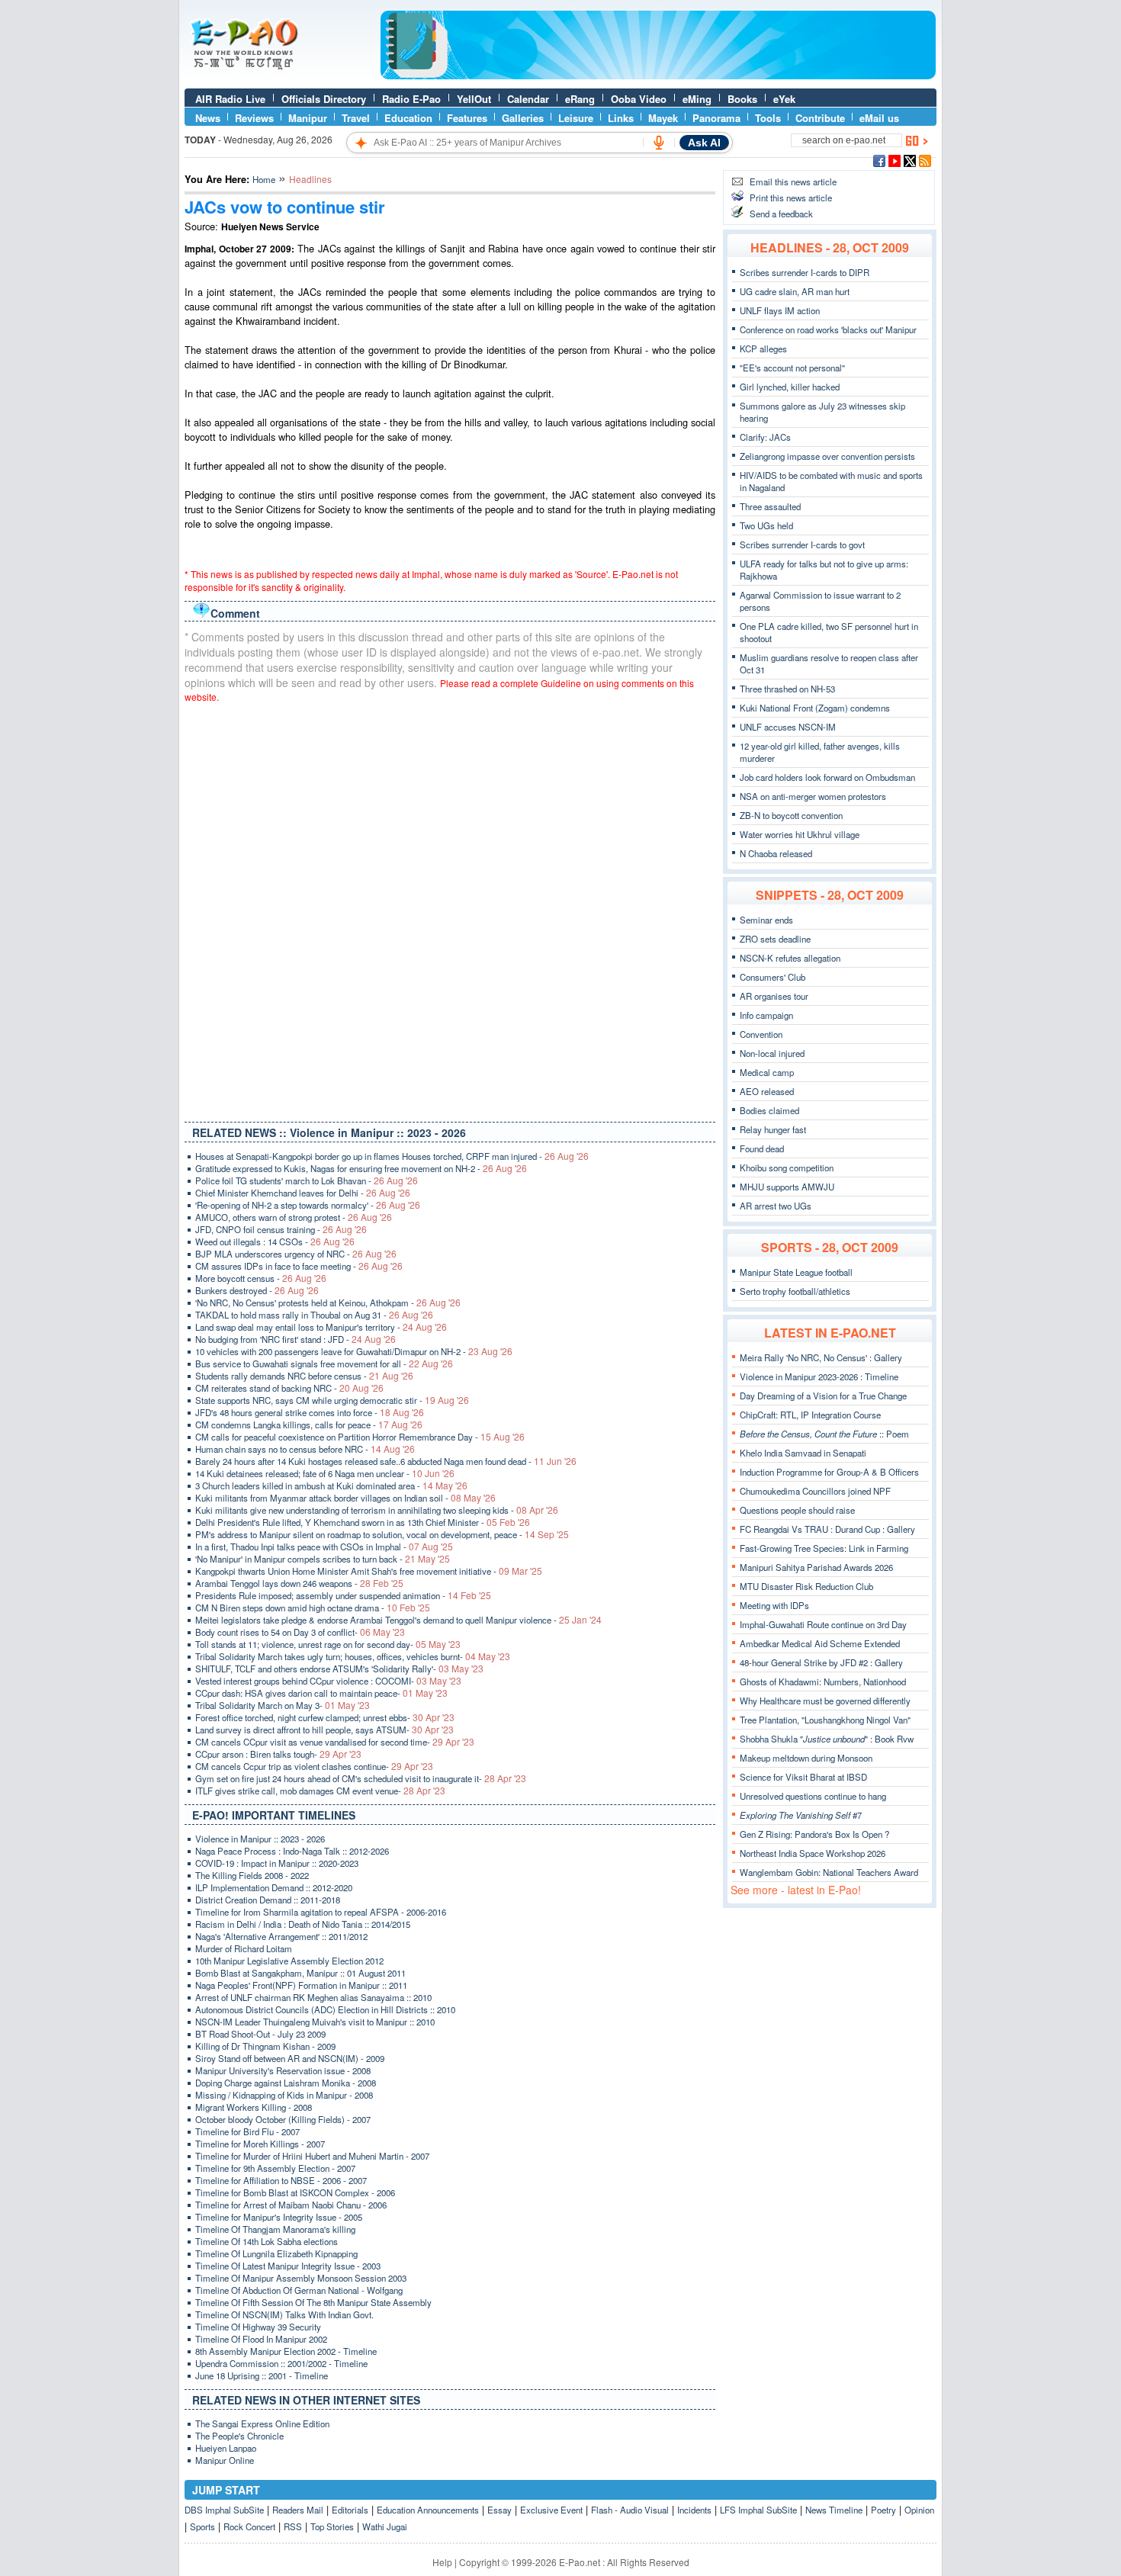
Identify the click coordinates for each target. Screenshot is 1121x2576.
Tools (768, 118)
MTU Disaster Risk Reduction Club (806, 1586)
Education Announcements (428, 2510)
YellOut (474, 99)
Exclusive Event (551, 2510)
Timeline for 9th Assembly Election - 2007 (275, 2168)
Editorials (350, 2510)
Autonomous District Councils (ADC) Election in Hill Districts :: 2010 (325, 2009)
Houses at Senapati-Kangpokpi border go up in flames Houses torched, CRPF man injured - (392, 1156)
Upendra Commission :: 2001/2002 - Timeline (281, 2363)
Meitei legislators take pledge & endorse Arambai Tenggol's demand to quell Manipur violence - (398, 1620)
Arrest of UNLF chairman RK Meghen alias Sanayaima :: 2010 (313, 1997)
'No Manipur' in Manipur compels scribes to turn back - (323, 1559)
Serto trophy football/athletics (795, 1291)
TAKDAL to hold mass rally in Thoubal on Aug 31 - (314, 1315)
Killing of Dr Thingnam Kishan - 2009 (265, 2046)
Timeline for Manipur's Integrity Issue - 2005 (279, 2217)
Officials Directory (324, 99)
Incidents (694, 2510)
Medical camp (767, 1072)
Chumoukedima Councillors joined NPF (815, 1491)
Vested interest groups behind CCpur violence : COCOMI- (328, 1681)
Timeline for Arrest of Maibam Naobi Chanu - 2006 (291, 2205)
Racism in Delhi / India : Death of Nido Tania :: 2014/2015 (303, 1924)
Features (467, 118)
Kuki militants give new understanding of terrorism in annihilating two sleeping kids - (377, 1510)
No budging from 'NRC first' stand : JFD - (296, 1339)
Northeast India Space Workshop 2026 (813, 1853)
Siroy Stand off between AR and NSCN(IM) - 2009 (290, 2058)
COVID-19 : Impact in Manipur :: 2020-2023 (277, 1863)
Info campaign (766, 1015)
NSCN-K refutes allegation (790, 958)
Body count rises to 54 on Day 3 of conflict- (300, 1632)
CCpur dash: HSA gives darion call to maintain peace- (321, 1693)
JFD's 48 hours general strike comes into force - (310, 1412)
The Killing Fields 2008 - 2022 (252, 1875)
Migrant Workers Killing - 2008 (254, 2107)
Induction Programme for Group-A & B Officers (829, 1472)
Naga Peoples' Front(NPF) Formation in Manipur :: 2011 (301, 1985)
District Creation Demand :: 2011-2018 (268, 1900)
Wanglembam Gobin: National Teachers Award (829, 1872)
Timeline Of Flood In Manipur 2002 (261, 2339)
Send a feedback (781, 214)
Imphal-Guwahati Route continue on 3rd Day (823, 1624)
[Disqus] (450, 909)
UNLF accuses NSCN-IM (788, 727)
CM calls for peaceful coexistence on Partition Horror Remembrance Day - (360, 1437)
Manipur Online (225, 2460)
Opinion (919, 2510)
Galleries (523, 118)
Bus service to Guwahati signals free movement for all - (324, 1363)
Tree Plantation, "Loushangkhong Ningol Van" (825, 1720)
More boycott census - (261, 1278)
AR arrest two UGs (776, 1206)
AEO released (767, 1091)
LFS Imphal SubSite (758, 2510)
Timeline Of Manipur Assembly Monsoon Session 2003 (301, 2278)
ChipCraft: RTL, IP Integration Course (810, 1415)
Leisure (576, 118)
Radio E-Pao (411, 99)
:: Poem (824, 1434)
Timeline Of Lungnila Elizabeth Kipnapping (276, 2253)
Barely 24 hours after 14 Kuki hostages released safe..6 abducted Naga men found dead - (386, 1461)
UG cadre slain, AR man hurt (795, 291)
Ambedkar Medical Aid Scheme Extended (820, 1643)
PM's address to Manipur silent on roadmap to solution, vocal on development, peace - (382, 1534)
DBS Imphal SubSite (224, 2510)
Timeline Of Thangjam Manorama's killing (275, 2229)
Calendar (528, 99)
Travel (356, 118)
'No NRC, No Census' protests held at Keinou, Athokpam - (328, 1302)
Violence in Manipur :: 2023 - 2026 (260, 1839)
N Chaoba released (776, 853)
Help (442, 2562)
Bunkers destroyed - (257, 1290)
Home (264, 179)
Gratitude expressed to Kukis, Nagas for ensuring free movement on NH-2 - (361, 1168)
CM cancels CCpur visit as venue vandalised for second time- (335, 1742)
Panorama (716, 118)
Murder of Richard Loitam (244, 1948)
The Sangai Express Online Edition (262, 2423)
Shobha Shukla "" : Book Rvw (827, 1739)
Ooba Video (639, 99)
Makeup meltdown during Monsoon (806, 1758)
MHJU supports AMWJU (787, 1187)
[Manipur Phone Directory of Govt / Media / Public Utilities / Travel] (658, 75)
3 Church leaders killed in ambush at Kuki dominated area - (331, 1486)
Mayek (663, 118)
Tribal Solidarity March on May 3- (283, 1705)
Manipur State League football (796, 1272)
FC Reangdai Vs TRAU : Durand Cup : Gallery (827, 1529)
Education (408, 118)
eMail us (879, 118)
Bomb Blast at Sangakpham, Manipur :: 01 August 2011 (300, 1973)
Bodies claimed (769, 1110)
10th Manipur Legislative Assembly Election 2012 (289, 1961)
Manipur (308, 118)
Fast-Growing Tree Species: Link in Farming (824, 1548)
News (208, 118)
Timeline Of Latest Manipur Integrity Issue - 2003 (288, 2266)
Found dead (762, 1148)
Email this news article (793, 181)
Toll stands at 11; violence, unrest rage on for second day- (328, 1644)
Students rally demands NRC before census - (304, 1376)
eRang (580, 99)
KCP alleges (763, 348)
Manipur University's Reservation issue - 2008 (283, 2070)
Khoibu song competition (787, 1168)
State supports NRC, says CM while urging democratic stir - (332, 1400)
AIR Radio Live (230, 99)
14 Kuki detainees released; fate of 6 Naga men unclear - (325, 1473)
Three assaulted (770, 506)
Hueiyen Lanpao (226, 2448)
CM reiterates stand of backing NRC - (289, 1388)
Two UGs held (766, 525)
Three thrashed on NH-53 (787, 689)
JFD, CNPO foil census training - (281, 1229)
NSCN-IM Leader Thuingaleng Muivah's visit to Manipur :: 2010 (315, 2022)
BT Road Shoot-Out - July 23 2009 (260, 2034)
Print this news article (791, 198)
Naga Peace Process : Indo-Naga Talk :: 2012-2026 (292, 1851)
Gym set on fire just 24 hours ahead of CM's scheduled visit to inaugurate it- (361, 1778)
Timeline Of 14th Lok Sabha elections (267, 2241)
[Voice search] (659, 143)
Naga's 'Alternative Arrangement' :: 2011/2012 (281, 1936)
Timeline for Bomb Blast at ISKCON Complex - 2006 (295, 2192)
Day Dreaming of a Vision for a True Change (823, 1396)
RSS (293, 2526)
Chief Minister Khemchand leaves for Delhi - (303, 1193)
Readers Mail (298, 2510)
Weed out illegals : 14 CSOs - (275, 1241)
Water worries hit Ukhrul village (800, 834)
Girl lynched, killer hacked (790, 387)
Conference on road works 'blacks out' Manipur (828, 329)
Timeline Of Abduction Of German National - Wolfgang (299, 2290)
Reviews (254, 118)
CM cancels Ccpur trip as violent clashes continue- (314, 1766)
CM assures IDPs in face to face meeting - (299, 1266)
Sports (202, 2526)
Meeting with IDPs (774, 1605)
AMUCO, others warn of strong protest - (294, 1217)
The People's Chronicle (239, 2436)
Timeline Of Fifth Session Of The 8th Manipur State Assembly (313, 2302)
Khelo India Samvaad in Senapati (803, 1453)
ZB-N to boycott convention (791, 815)
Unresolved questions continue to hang (813, 1796)
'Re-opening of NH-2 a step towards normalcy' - (308, 1205)
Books (742, 99)
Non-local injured (772, 1053)
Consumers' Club (772, 977)
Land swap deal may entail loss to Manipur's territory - (321, 1327)
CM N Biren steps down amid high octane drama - (313, 1608)
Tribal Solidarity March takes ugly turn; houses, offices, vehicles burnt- (353, 1656)
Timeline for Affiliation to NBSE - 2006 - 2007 (281, 2180)
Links (621, 118)
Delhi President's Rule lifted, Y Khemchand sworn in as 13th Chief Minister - (363, 1522)
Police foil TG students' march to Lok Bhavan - (307, 1180)
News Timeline (834, 2510)
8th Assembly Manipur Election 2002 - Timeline (286, 2351)
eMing (697, 99)
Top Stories (332, 2526)
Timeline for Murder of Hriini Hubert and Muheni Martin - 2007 (312, 2156)
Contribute (820, 118)
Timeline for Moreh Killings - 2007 (260, 2144)
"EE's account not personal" (792, 368)
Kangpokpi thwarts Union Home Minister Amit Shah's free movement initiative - (369, 1571)
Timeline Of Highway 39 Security (258, 2327)
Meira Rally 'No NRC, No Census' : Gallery (821, 1357)
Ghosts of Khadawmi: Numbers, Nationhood (823, 1681)
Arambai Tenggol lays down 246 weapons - (299, 1583)
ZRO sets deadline (775, 939)
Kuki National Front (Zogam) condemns (815, 708)
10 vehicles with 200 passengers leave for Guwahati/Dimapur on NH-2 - (354, 1351)
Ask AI (704, 143)
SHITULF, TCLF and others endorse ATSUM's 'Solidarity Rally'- (339, 1669)
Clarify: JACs (765, 437)
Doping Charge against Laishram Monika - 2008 (286, 2083)
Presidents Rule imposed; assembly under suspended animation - (343, 1595)
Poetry (883, 2510)
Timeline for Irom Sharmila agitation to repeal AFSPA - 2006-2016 (321, 1912)
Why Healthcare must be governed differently (825, 1701)
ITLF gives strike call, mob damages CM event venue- (320, 1791)
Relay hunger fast (773, 1129)
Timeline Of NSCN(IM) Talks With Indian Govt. (284, 2314)
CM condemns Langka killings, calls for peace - (309, 1425)
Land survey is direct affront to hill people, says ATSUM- (324, 1730)
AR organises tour (774, 996)
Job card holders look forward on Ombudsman (827, 777)
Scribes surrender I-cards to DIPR (805, 272)
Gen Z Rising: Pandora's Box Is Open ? (814, 1834)
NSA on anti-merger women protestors (813, 796)
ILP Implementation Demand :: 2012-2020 (274, 1887)
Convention (761, 1034)
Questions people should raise (797, 1510)
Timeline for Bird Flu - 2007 (247, 2131)
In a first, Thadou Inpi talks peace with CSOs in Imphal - (324, 1547)
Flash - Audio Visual (630, 2510)
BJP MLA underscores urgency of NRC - (296, 1254)
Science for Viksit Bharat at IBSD (803, 1777)
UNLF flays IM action (780, 310)
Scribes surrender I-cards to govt (802, 544)
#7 (801, 1815)
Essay (499, 2510)
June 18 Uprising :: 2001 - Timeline (262, 2375)
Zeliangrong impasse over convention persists (827, 456)
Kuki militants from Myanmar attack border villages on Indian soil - (345, 1498)
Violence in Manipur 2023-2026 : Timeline (819, 1376)
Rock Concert (249, 2526)
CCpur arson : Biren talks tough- (278, 1754)
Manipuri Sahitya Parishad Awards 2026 (816, 1567)
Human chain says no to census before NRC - (305, 1449)
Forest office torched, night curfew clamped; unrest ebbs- (325, 1717)
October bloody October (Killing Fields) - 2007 (283, 2119)
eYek (784, 99)
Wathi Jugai (385, 2526)
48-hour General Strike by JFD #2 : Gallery (821, 1662)
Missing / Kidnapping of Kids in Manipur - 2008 (284, 2095)
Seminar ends (766, 920)
